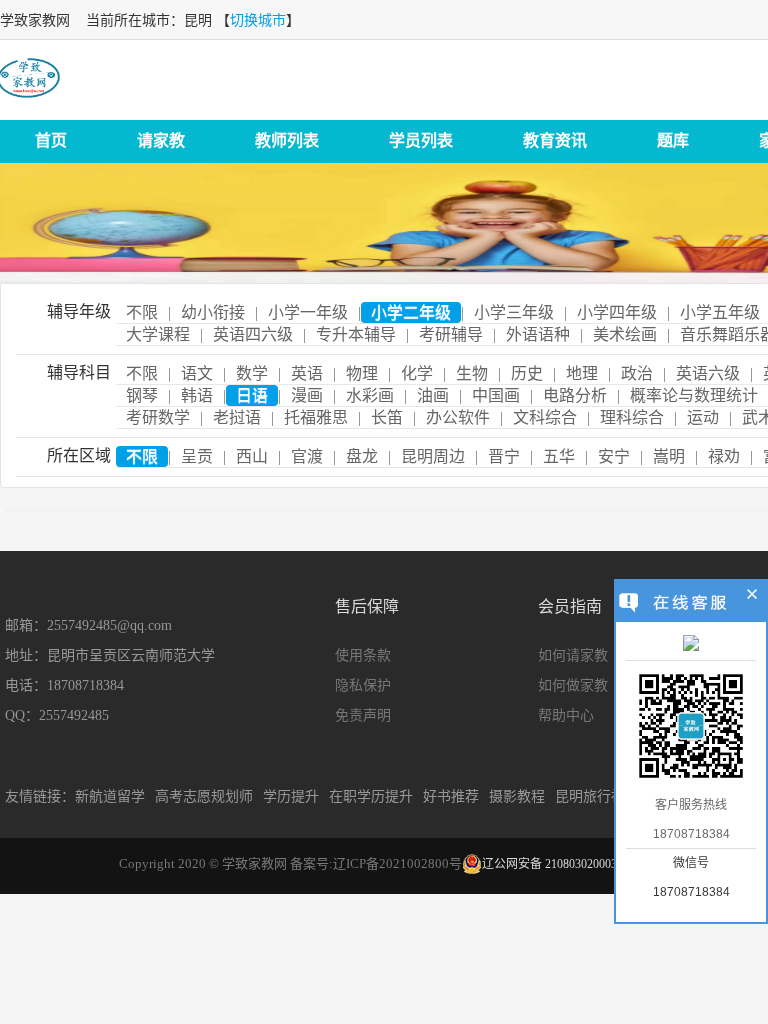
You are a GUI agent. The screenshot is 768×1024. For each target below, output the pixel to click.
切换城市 (258, 20)
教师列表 (287, 140)
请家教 (161, 140)
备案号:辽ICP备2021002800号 (376, 863)
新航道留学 (110, 796)
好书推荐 (451, 796)
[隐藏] (752, 597)
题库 (673, 140)
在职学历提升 (371, 796)
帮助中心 (566, 715)
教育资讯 (555, 140)
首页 (51, 140)
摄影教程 (517, 796)
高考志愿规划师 (204, 796)
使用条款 (363, 655)
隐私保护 (363, 685)
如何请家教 (573, 655)
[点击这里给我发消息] (691, 645)
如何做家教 (573, 685)
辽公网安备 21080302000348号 (561, 864)
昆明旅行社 (590, 796)
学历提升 (291, 796)
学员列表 (421, 140)
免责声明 (363, 715)
